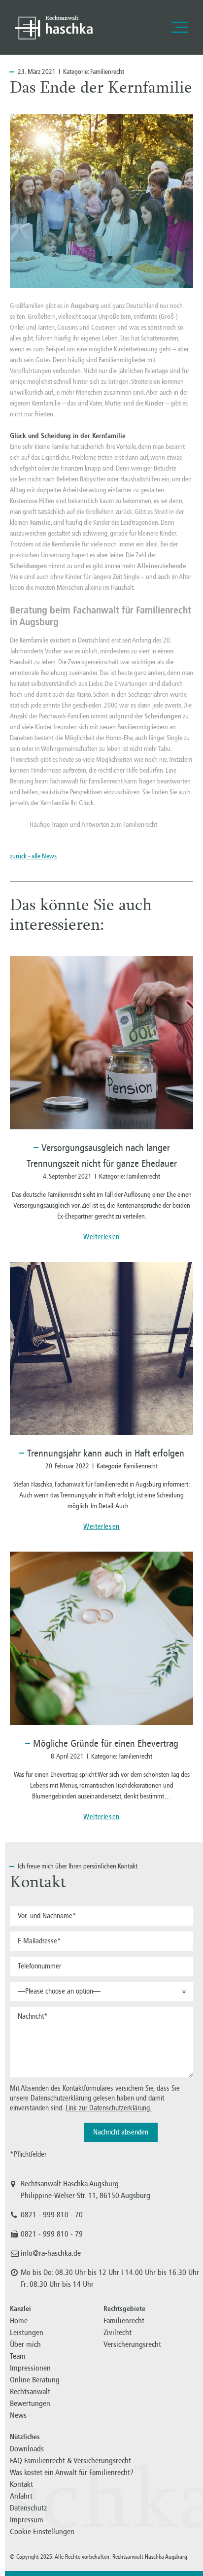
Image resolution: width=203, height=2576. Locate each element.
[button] (101, 1991)
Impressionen (30, 2368)
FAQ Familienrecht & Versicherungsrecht (70, 2460)
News (18, 2415)
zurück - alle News (33, 856)
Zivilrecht (118, 2332)
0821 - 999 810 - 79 (52, 2234)
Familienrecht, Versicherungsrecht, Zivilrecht (54, 27)
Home (19, 2321)
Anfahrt (21, 2496)
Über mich (25, 2344)
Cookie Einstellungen (42, 2531)
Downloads (27, 2449)
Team (18, 2356)
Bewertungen (30, 2403)
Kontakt (21, 2484)
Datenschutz (28, 2508)
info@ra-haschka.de (51, 2253)
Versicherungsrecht (132, 2344)
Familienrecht (107, 72)
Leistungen (27, 2332)
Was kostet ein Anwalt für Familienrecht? (72, 2472)
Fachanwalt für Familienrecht (86, 781)
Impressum (27, 2520)
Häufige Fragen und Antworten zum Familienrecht (93, 825)
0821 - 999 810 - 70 (52, 2215)
